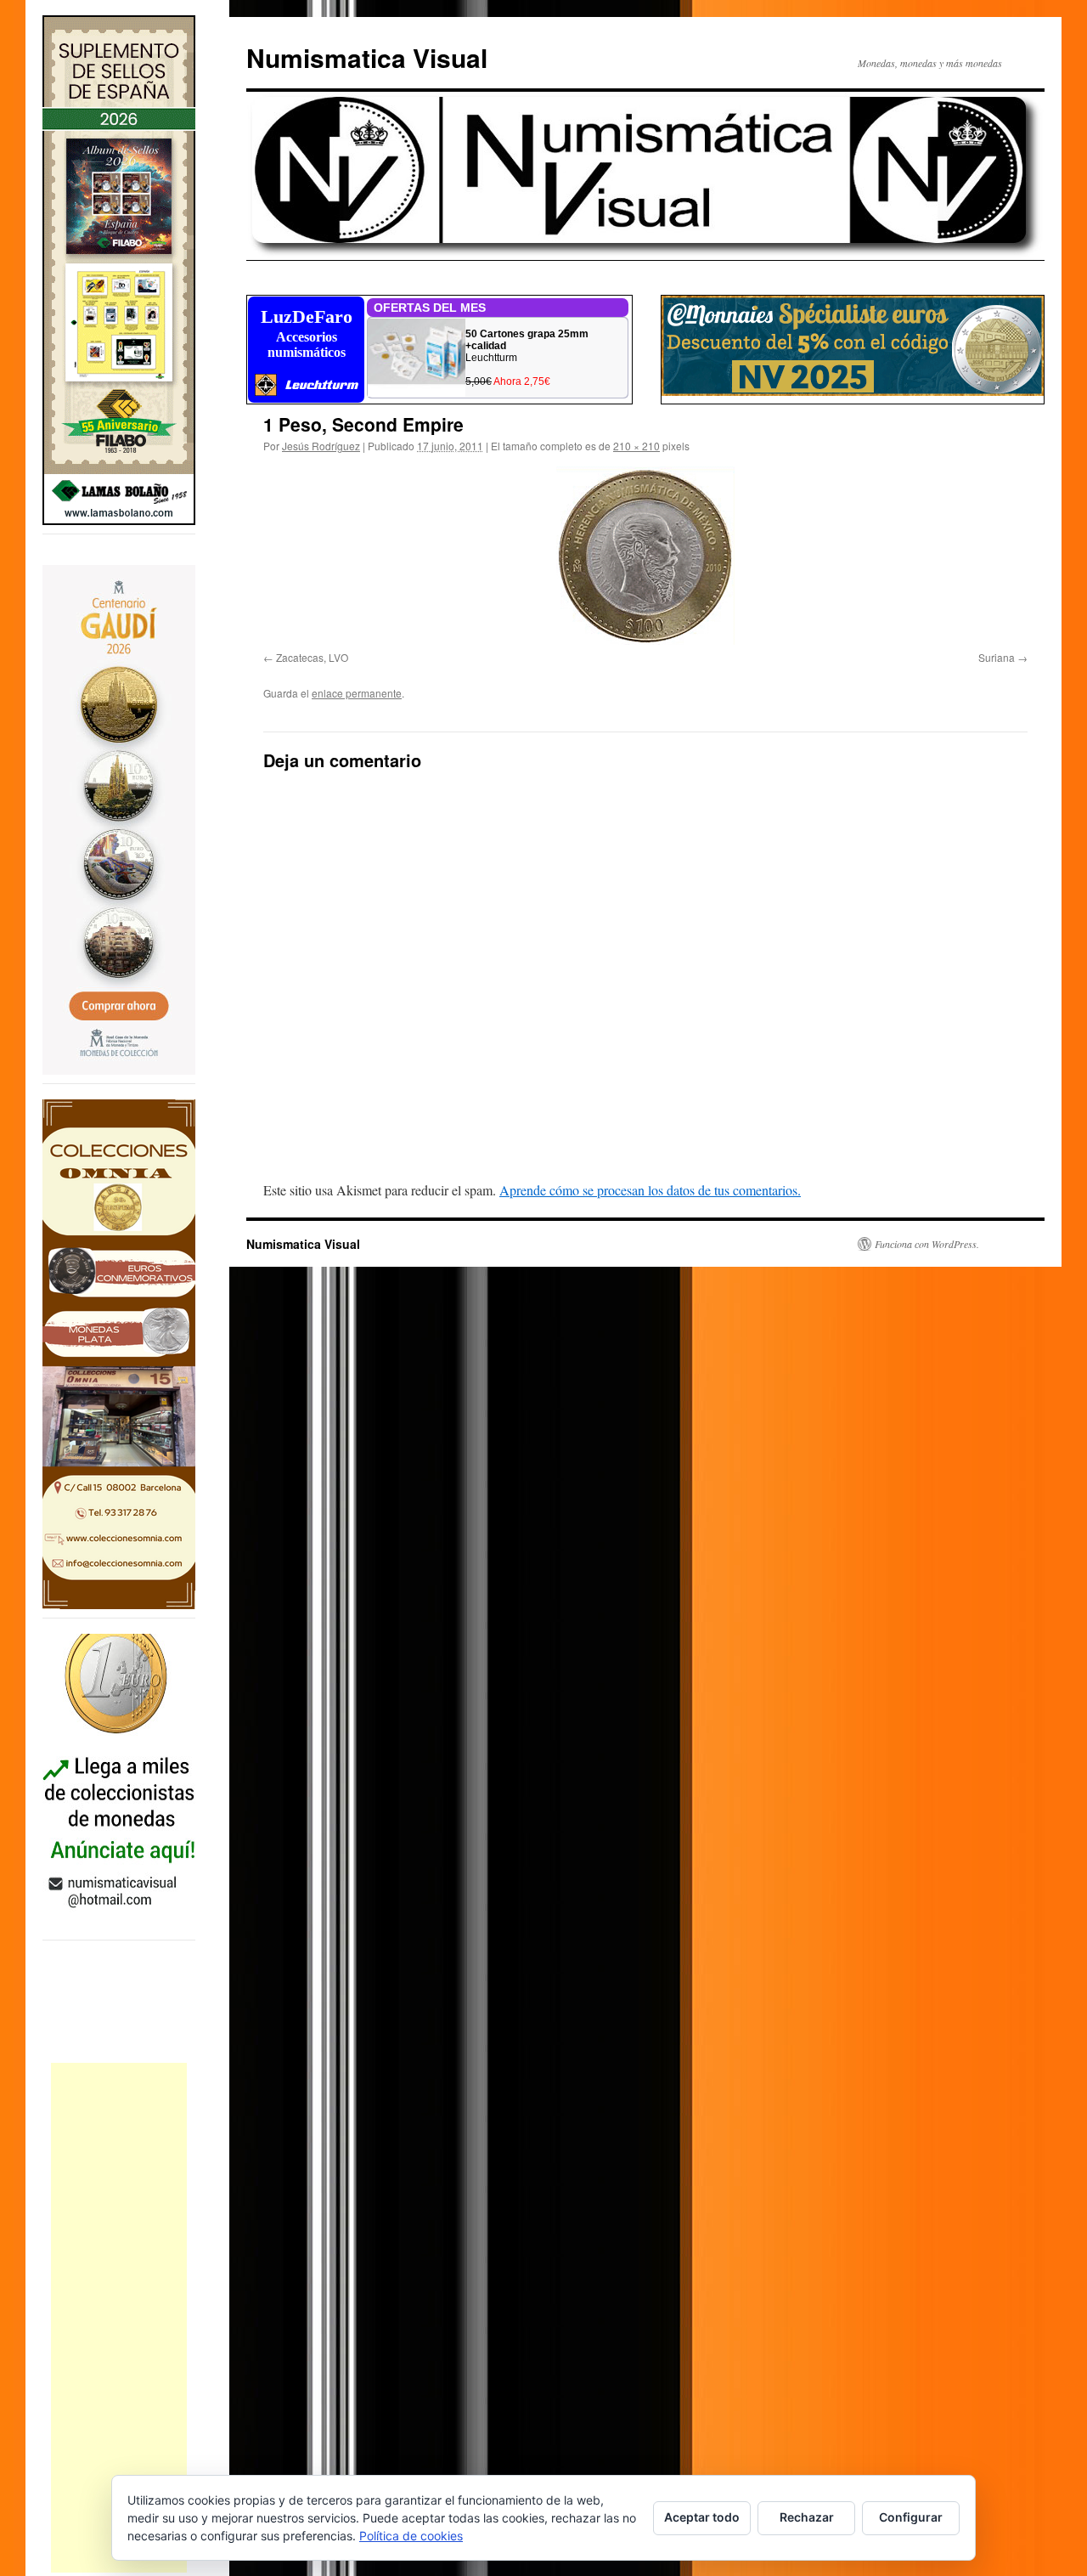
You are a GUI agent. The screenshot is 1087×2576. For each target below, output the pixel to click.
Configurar (911, 2517)
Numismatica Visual (367, 57)
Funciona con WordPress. (927, 1244)
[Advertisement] (119, 2318)
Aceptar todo (702, 2517)
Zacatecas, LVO (312, 657)
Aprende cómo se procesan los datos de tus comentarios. (650, 1190)
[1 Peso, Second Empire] (645, 556)
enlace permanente (357, 693)
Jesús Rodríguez (321, 446)
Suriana (997, 657)
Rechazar (807, 2517)
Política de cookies (411, 2536)
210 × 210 (636, 446)
